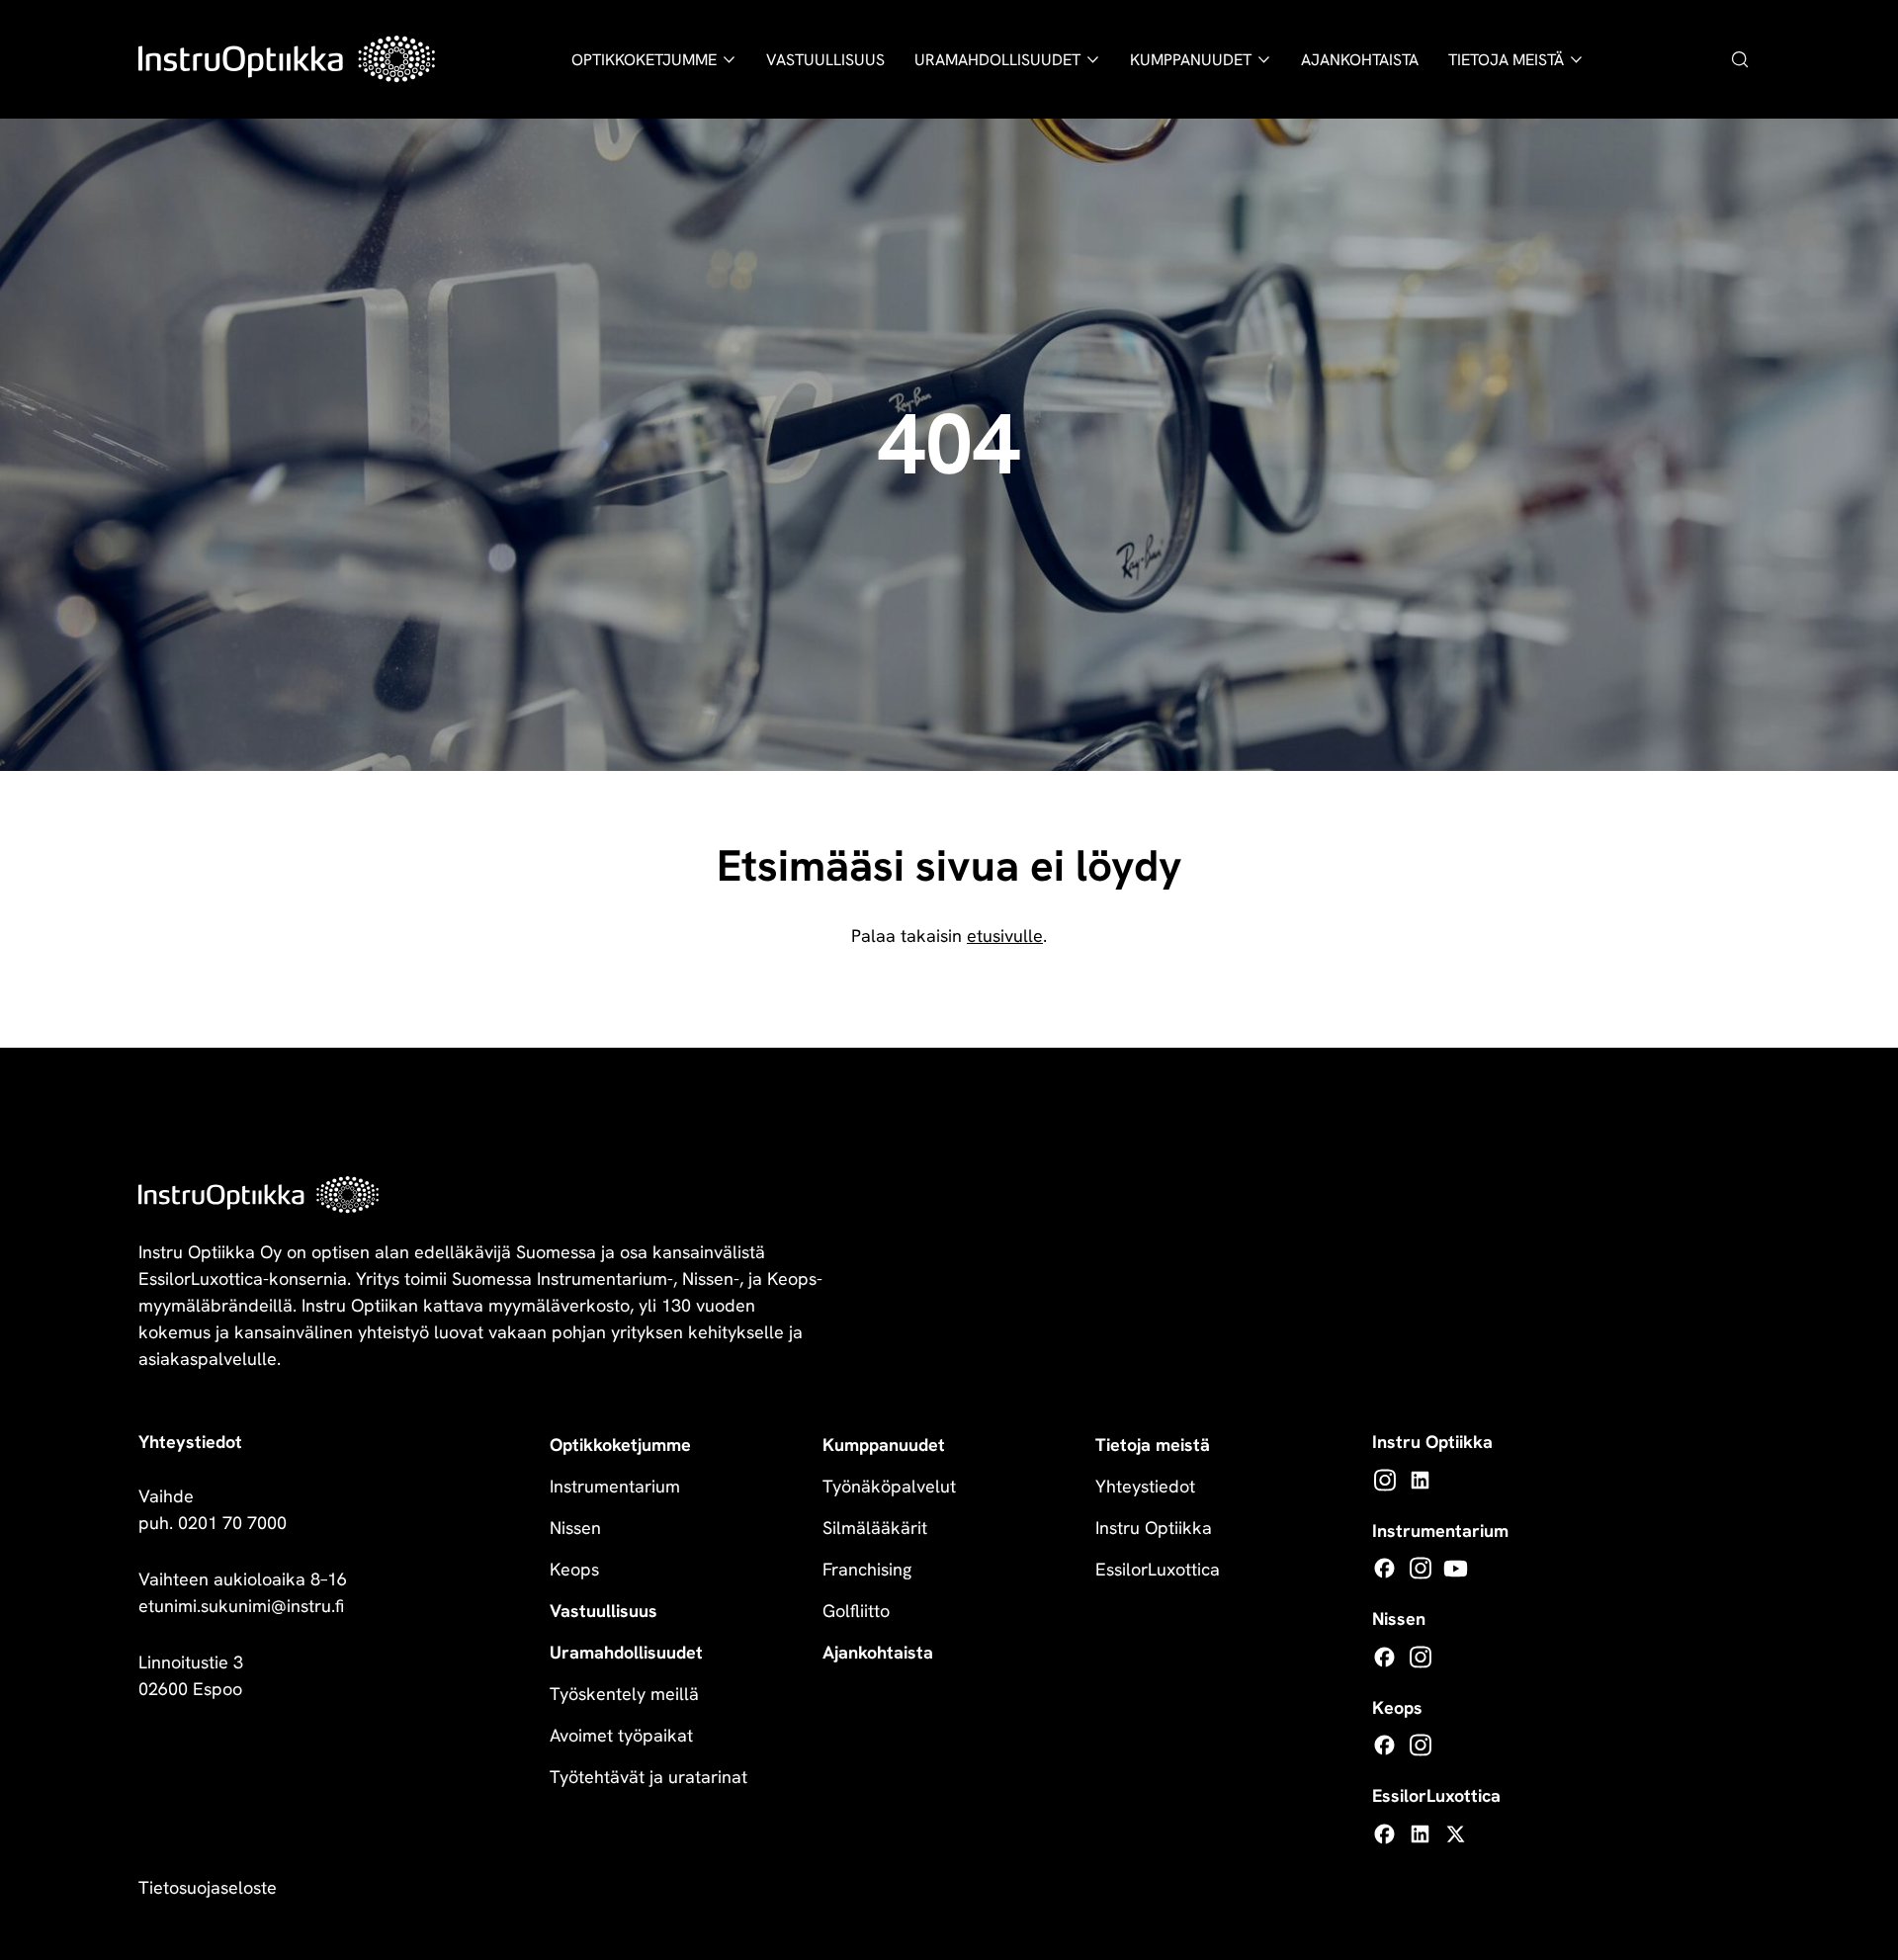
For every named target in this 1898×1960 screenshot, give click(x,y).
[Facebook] (1384, 1568)
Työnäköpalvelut (889, 1486)
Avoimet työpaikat (621, 1735)
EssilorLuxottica (1158, 1569)
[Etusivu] (287, 59)
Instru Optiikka (1154, 1528)
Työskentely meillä (624, 1694)
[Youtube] (1456, 1568)
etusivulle (1005, 936)
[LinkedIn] (1420, 1480)
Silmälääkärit (875, 1528)
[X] (1456, 1834)
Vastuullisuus (825, 60)
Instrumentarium (615, 1486)
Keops (574, 1569)
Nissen (575, 1528)
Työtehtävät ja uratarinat (648, 1777)
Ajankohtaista (1360, 60)
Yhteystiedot (1145, 1486)
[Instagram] (1384, 1480)
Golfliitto (856, 1611)
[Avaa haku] (1740, 59)
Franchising (867, 1569)
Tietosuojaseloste (208, 1887)
